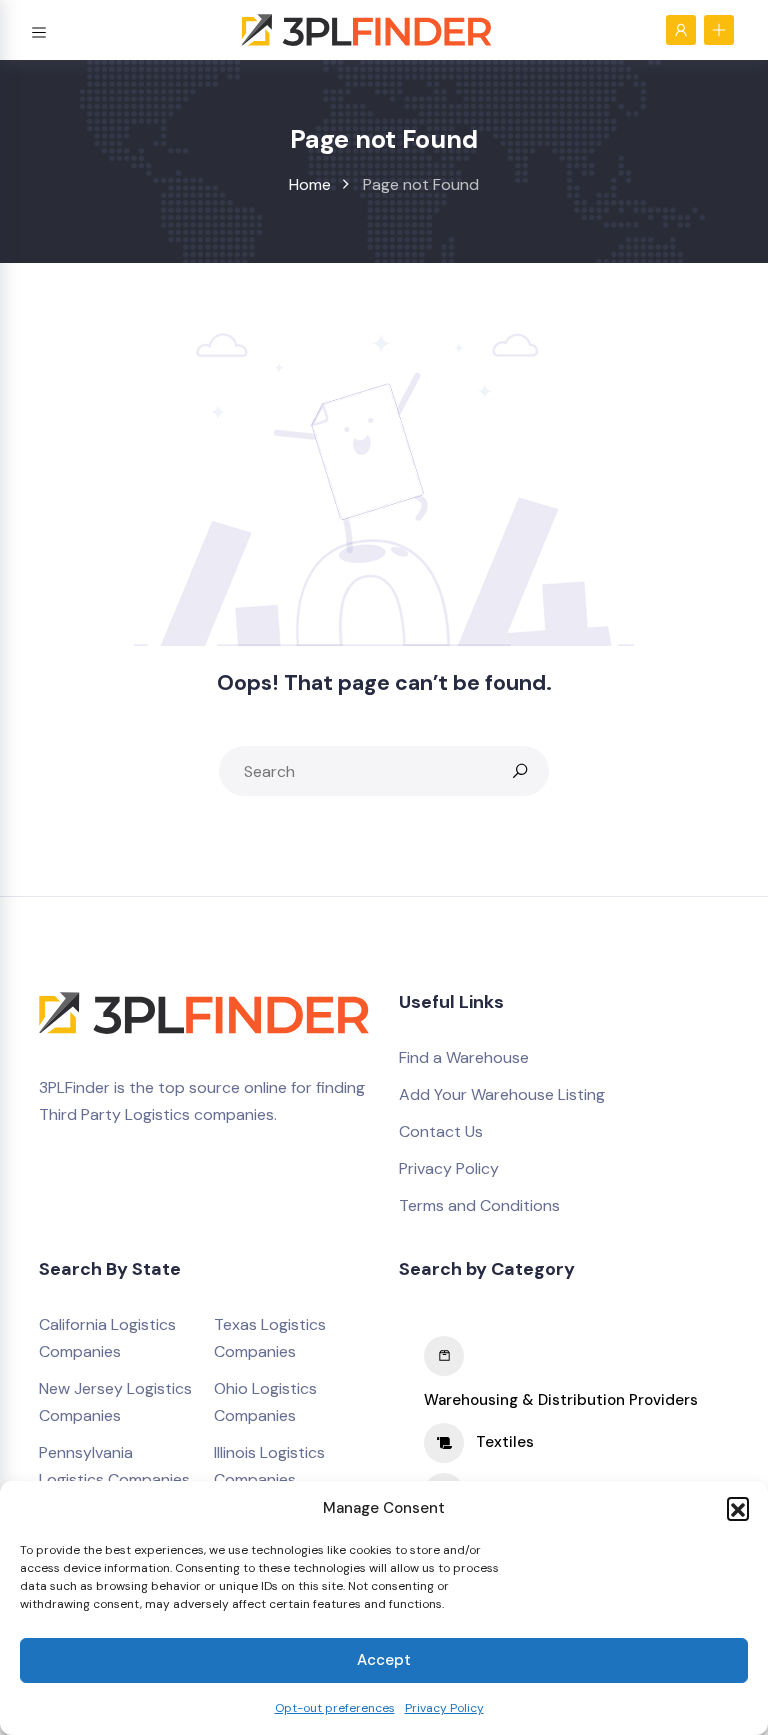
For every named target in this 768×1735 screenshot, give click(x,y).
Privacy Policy (444, 1708)
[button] (738, 1508)
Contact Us (441, 1131)
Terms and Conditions (479, 1205)
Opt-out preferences (335, 1708)
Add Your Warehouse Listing (502, 1094)
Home (310, 184)
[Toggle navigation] (39, 29)
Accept (384, 1660)
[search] (520, 771)
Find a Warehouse (464, 1057)
